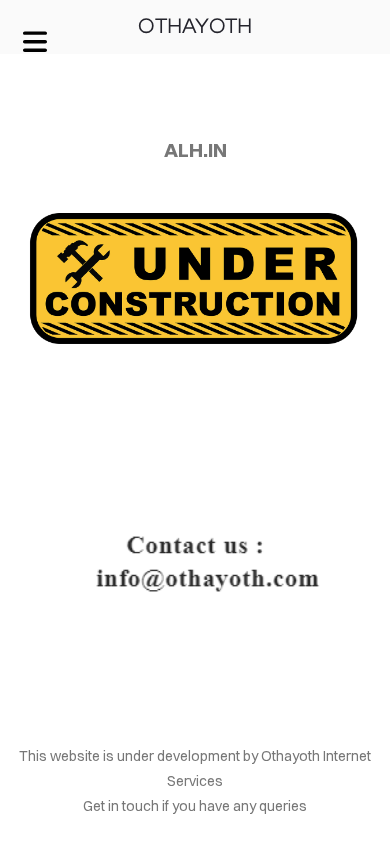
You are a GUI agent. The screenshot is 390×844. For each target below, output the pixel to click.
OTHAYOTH (195, 26)
